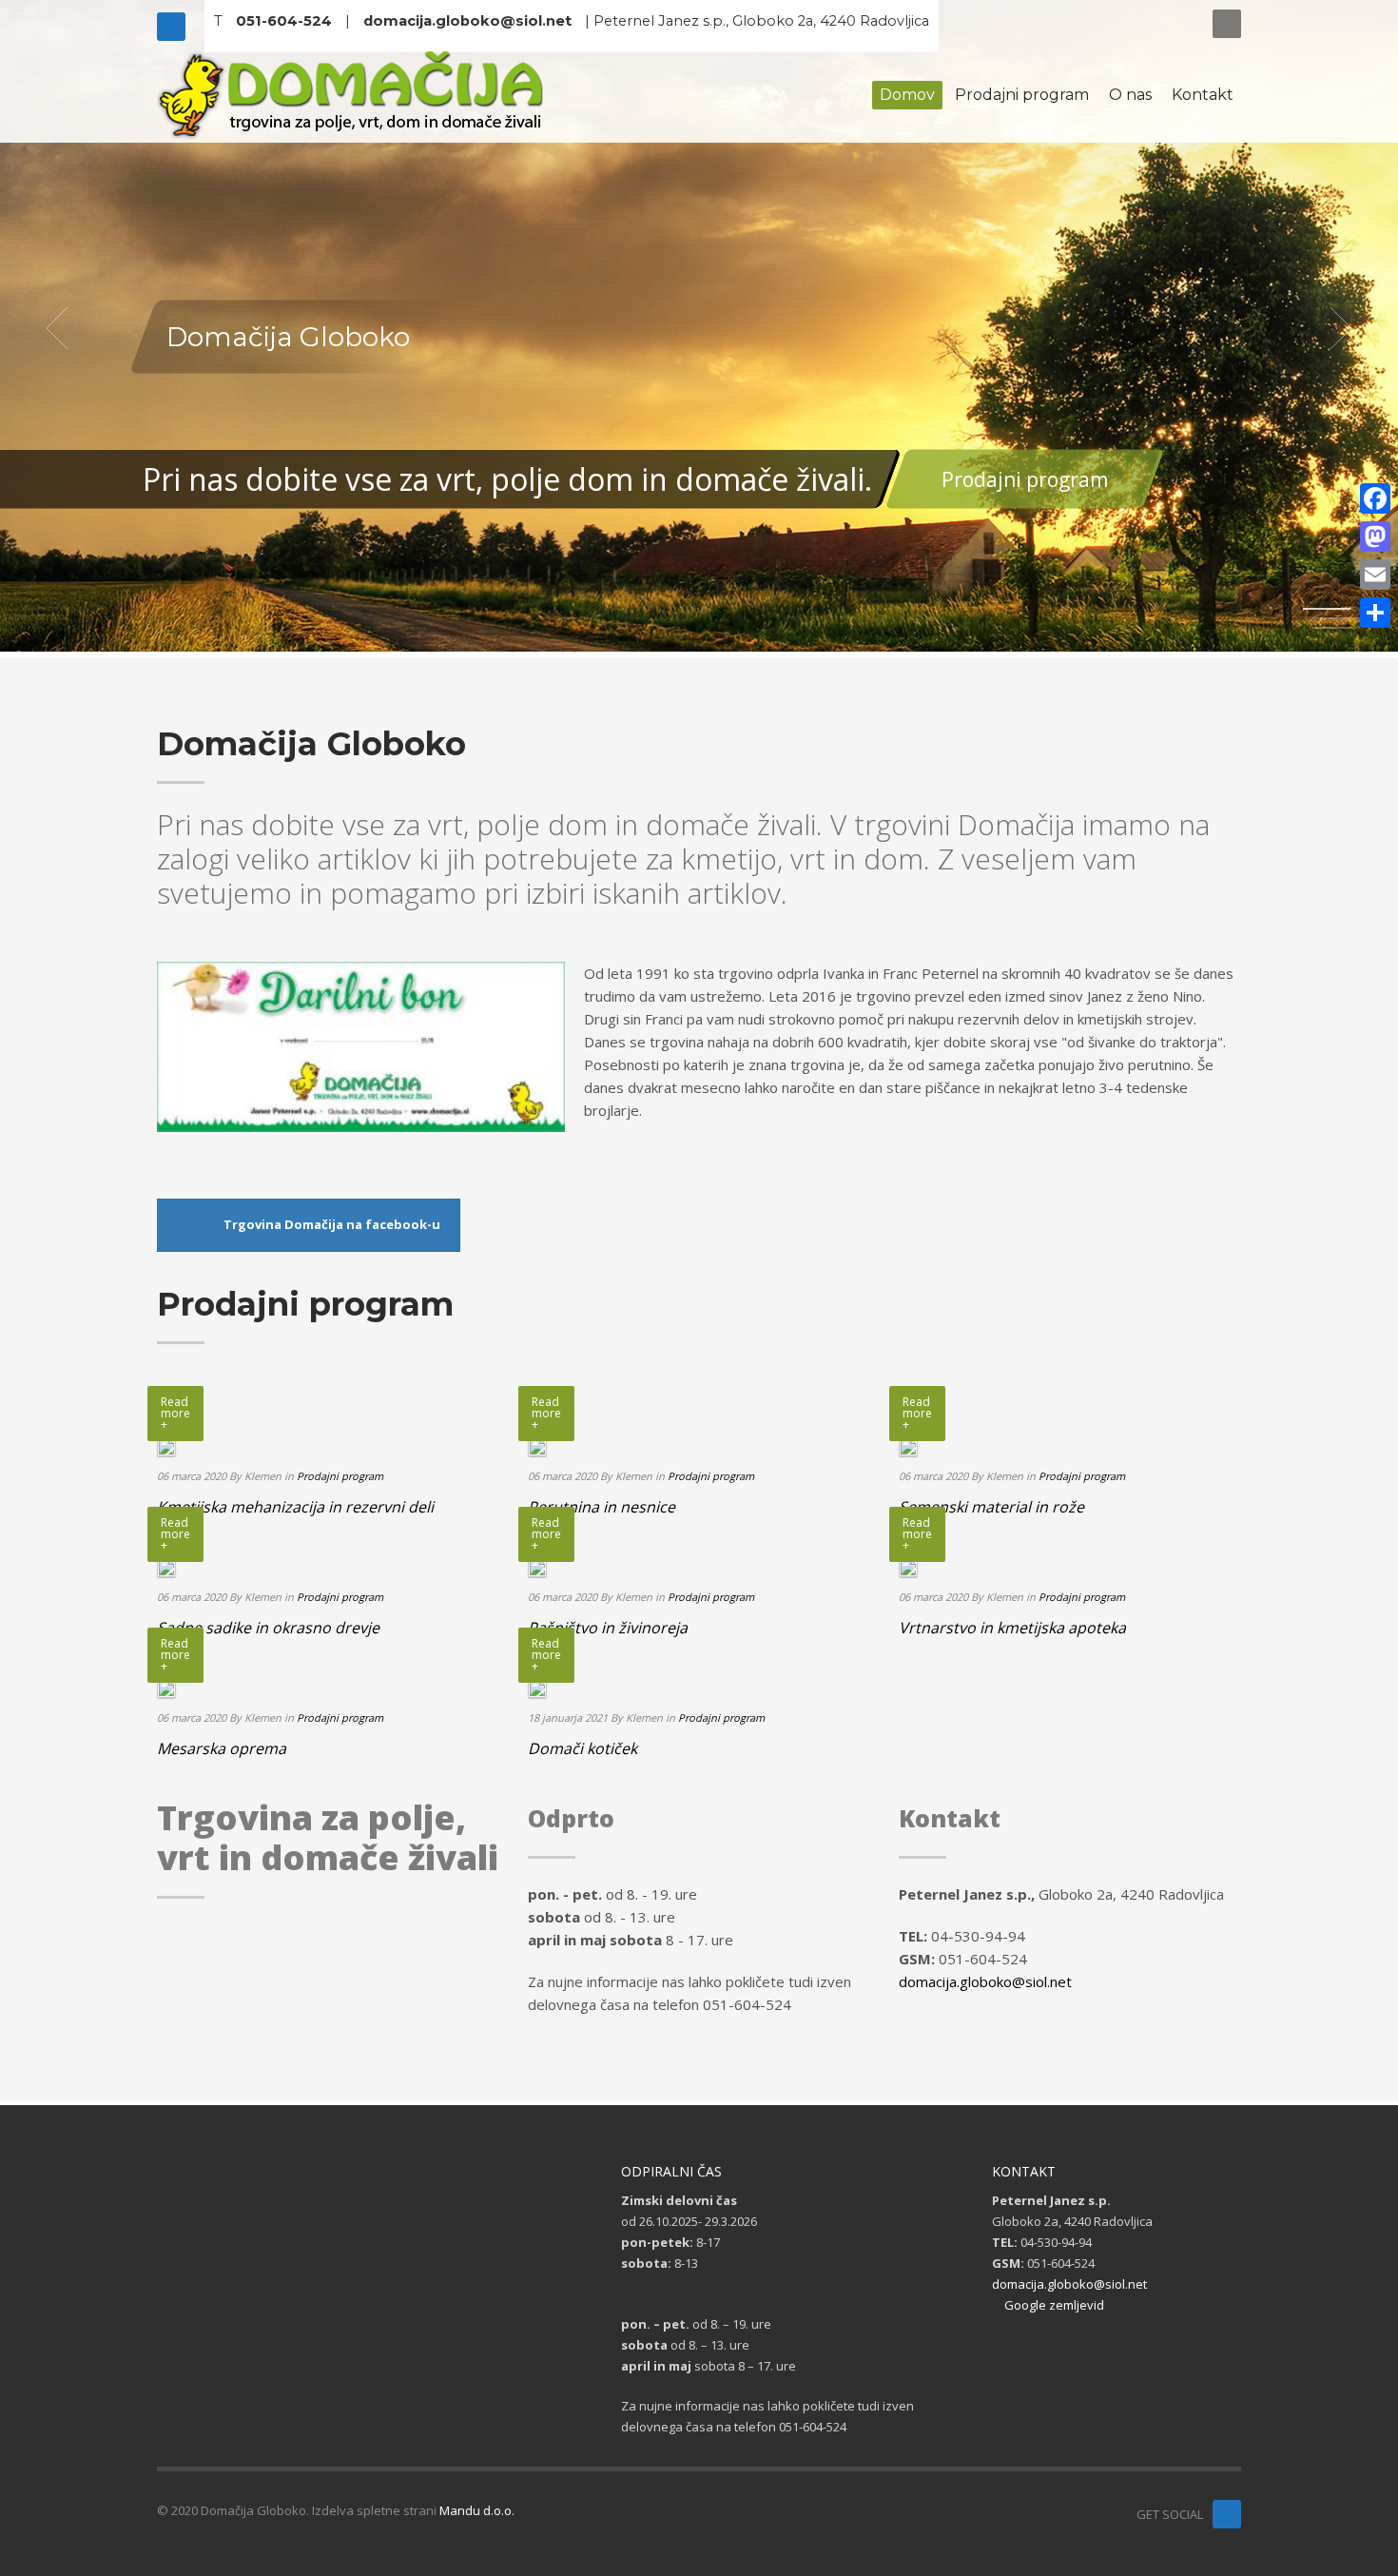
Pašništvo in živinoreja (608, 1628)
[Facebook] (171, 27)
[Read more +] (166, 1445)
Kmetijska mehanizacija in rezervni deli (295, 1507)
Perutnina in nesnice (602, 1507)
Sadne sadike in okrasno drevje (268, 1628)
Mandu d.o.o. (477, 2510)
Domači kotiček (582, 1748)
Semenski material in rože (991, 1507)
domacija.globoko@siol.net (467, 21)
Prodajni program (1025, 479)
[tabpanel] (699, 329)
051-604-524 (284, 21)
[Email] (1375, 575)
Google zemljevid (1053, 2305)
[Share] (1375, 613)
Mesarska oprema (222, 1748)
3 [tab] (1331, 628)
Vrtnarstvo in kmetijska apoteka (1012, 1628)
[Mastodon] (1375, 537)
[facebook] (1227, 2514)
